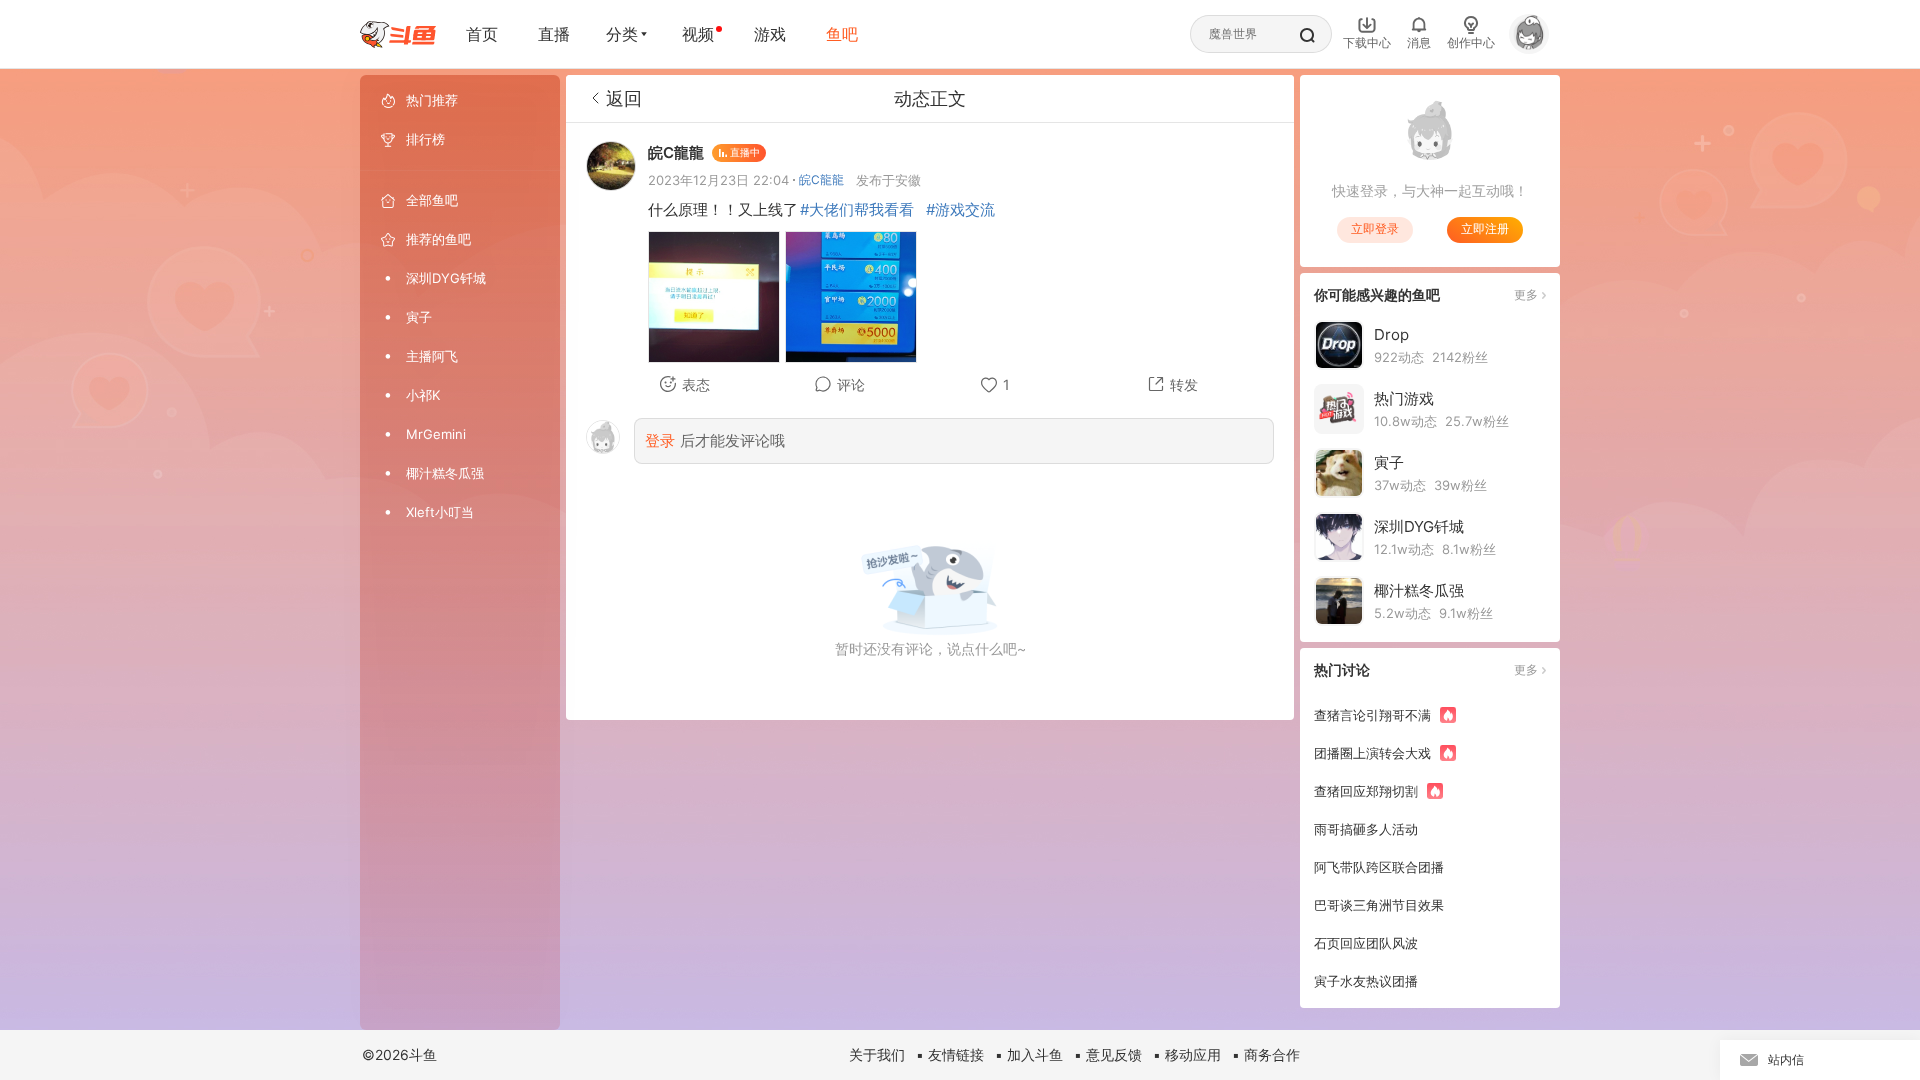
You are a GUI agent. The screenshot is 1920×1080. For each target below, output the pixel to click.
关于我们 (877, 1054)
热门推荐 (432, 100)
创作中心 (1471, 42)
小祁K (423, 395)
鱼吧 (842, 34)
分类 (622, 34)
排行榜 (425, 139)
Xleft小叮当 (440, 512)
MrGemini (436, 434)
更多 (1526, 294)
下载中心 (1367, 42)
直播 (554, 34)
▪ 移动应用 (1187, 1054)
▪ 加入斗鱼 (1029, 1054)
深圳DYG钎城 (446, 278)
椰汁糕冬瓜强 (445, 473)
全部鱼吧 (432, 200)
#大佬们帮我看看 (857, 209)
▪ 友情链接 (950, 1054)
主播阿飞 (432, 356)
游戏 (770, 34)
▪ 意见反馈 (1108, 1054)
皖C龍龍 (821, 179)
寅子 (419, 317)
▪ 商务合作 (1266, 1054)
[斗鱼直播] (398, 34)
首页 (482, 34)
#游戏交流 (960, 209)
